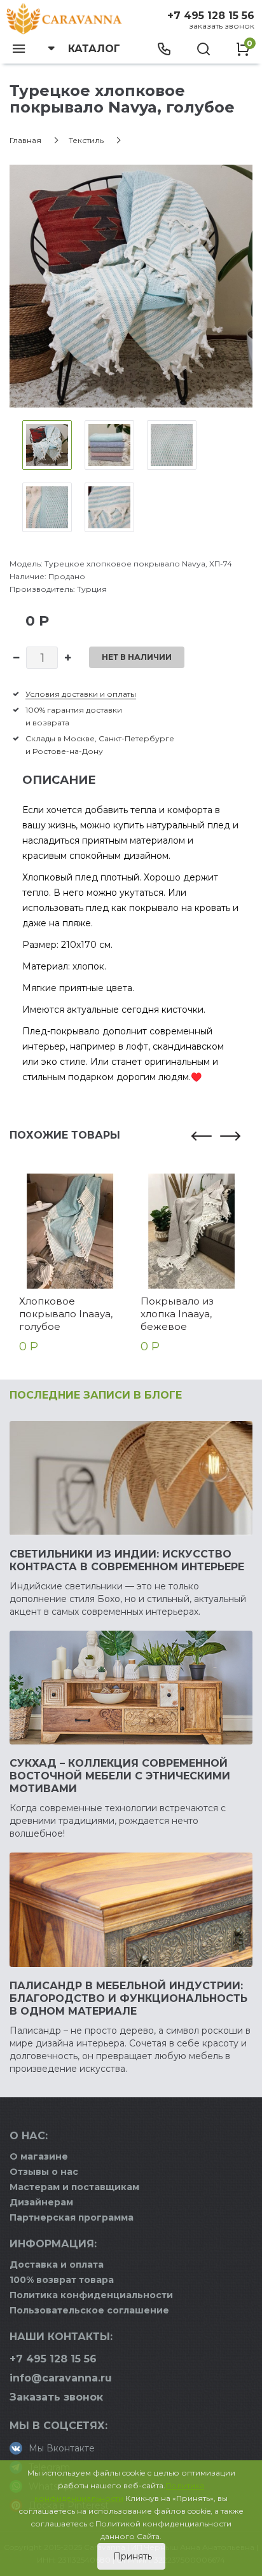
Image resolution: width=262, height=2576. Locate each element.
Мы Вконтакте (62, 2448)
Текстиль (86, 140)
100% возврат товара (62, 2280)
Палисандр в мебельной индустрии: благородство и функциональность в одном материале (128, 1998)
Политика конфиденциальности (91, 2295)
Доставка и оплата (57, 2264)
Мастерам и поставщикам (74, 2187)
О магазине (39, 2156)
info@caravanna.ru (61, 2378)
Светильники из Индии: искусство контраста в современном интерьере (127, 1560)
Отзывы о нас (44, 2172)
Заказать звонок (222, 26)
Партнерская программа (72, 2217)
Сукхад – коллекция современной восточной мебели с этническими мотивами (120, 1776)
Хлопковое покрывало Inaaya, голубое (66, 1314)
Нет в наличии (137, 657)
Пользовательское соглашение (89, 2310)
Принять (131, 2556)
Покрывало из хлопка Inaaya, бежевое (177, 1314)
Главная (25, 140)
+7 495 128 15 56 (211, 16)
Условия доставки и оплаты (81, 694)
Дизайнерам (41, 2202)
